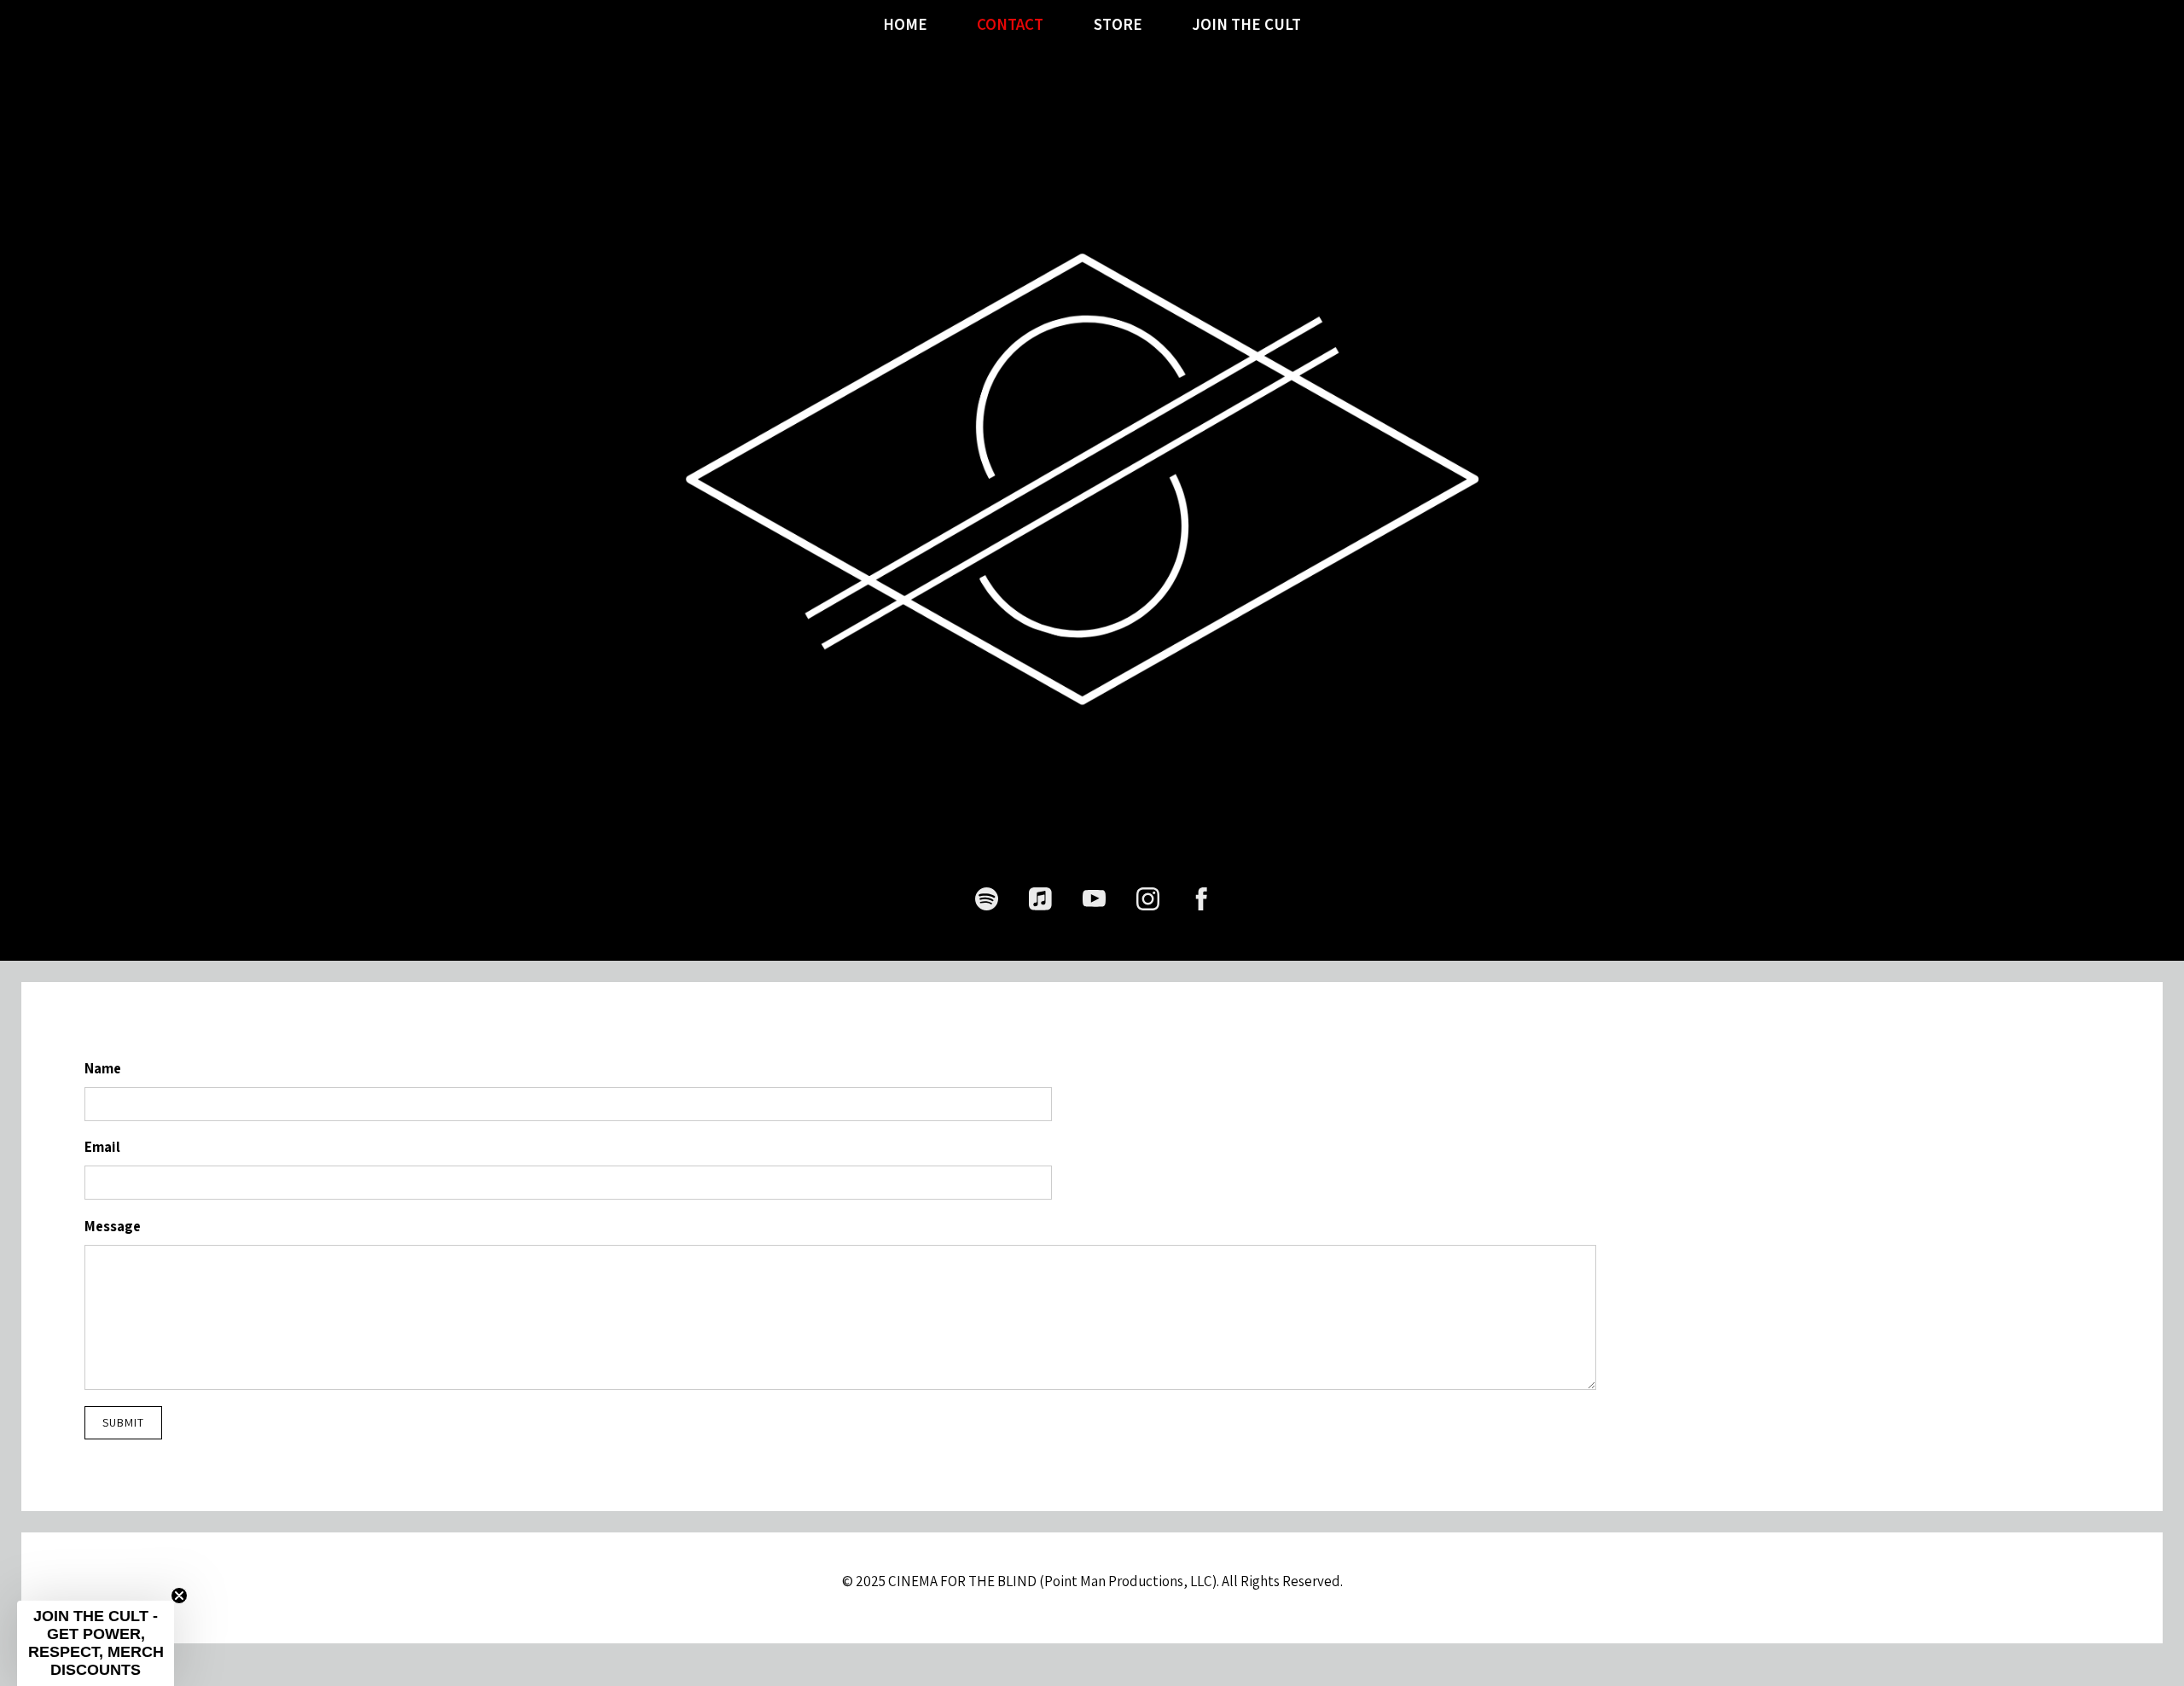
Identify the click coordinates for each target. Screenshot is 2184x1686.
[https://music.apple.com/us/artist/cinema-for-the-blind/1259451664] (1040, 899)
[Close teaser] (179, 1596)
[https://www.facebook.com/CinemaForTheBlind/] (1202, 899)
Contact (1010, 25)
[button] (96, 1643)
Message (113, 1226)
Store (1118, 25)
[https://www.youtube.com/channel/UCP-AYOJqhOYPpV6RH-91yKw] (1094, 899)
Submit (123, 1422)
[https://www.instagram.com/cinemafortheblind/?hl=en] (1148, 899)
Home (905, 25)
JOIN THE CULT (1246, 25)
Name (103, 1068)
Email (102, 1147)
